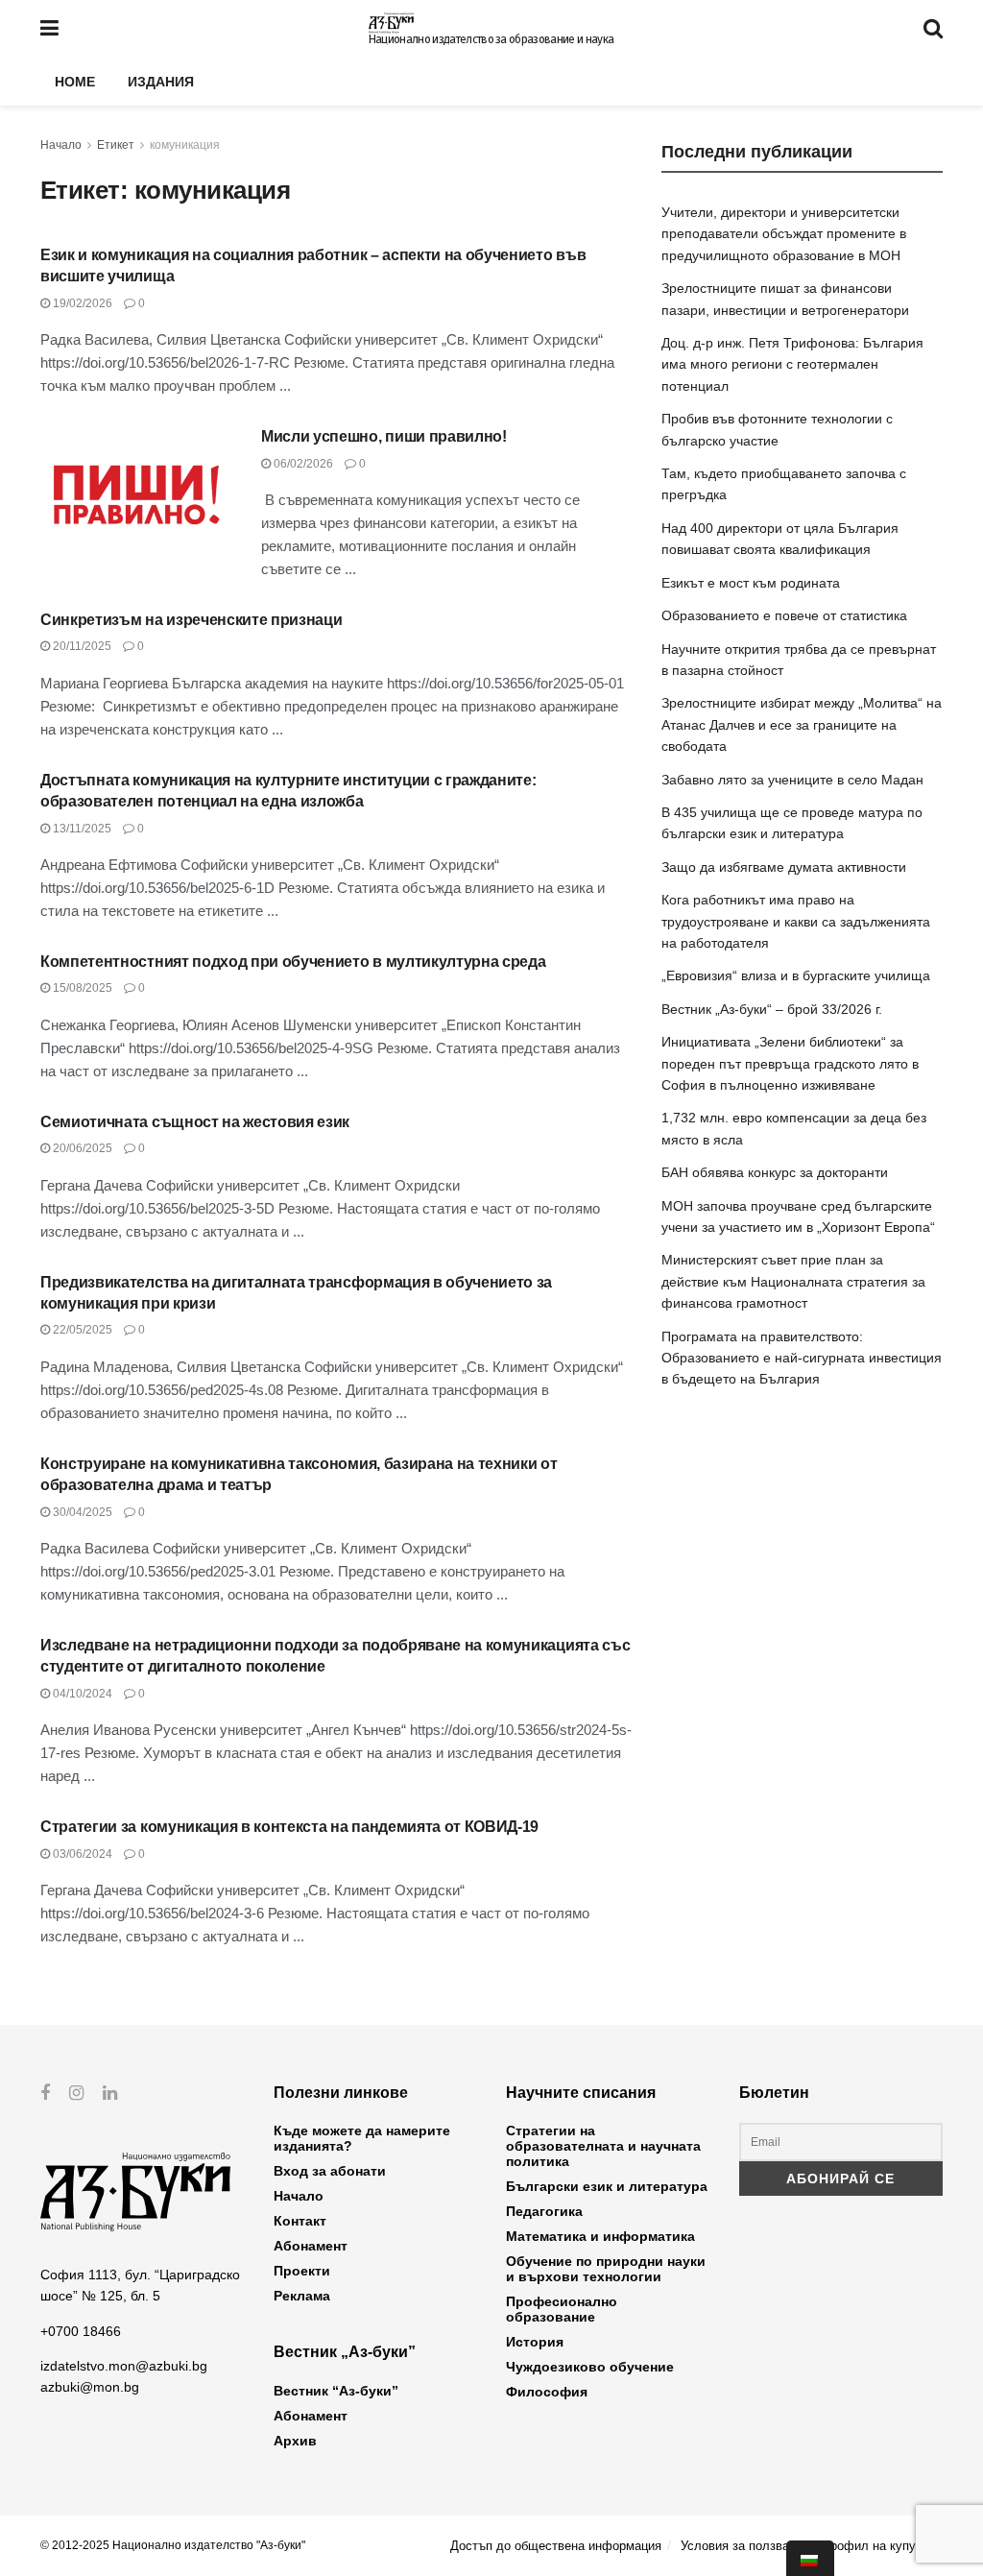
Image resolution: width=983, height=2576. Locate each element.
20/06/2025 (81, 1148)
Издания (161, 82)
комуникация (185, 145)
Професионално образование (562, 2309)
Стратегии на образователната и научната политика (603, 2146)
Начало (61, 145)
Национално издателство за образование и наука (491, 39)
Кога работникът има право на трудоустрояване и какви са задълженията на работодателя (796, 921)
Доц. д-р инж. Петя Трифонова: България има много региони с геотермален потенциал (792, 364)
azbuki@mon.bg (90, 2387)
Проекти (302, 2271)
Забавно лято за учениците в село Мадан (792, 780)
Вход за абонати (330, 2171)
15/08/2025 (81, 988)
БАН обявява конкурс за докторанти (775, 1172)
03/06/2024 (81, 1854)
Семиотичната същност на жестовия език (195, 1122)
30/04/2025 (81, 1512)
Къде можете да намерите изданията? (362, 2138)
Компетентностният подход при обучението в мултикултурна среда (293, 962)
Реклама (302, 2296)
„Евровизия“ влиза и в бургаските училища (796, 975)
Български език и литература (607, 2186)
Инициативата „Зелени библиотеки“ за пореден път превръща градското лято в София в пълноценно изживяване (790, 1063)
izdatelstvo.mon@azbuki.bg (124, 2366)
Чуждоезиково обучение (590, 2367)
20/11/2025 (81, 646)
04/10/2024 (81, 1694)
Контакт (300, 2221)
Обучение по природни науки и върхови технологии (606, 2269)
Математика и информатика (600, 2236)
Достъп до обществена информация (556, 2546)
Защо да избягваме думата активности (784, 867)
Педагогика (544, 2211)
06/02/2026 (302, 464)
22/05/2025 (81, 1330)
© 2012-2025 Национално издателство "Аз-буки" (173, 2545)
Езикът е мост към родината (751, 583)
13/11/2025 (81, 829)
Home (75, 82)
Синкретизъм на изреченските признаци (191, 620)
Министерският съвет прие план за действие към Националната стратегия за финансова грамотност (793, 1281)
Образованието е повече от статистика (784, 615)
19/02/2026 (81, 303)
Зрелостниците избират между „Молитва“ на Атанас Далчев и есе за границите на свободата (802, 724)
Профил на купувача (882, 2546)
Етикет (116, 145)
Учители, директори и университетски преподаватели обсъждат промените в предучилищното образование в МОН (784, 234)
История (535, 2342)
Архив (295, 2441)
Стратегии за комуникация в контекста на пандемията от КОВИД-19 (289, 1827)
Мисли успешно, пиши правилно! (384, 436)
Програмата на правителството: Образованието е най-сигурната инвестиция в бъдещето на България (802, 1358)
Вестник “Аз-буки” (336, 2391)
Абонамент (311, 2246)
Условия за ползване (742, 2546)
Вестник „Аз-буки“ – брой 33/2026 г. (772, 1009)
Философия (547, 2392)
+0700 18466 (81, 2331)
